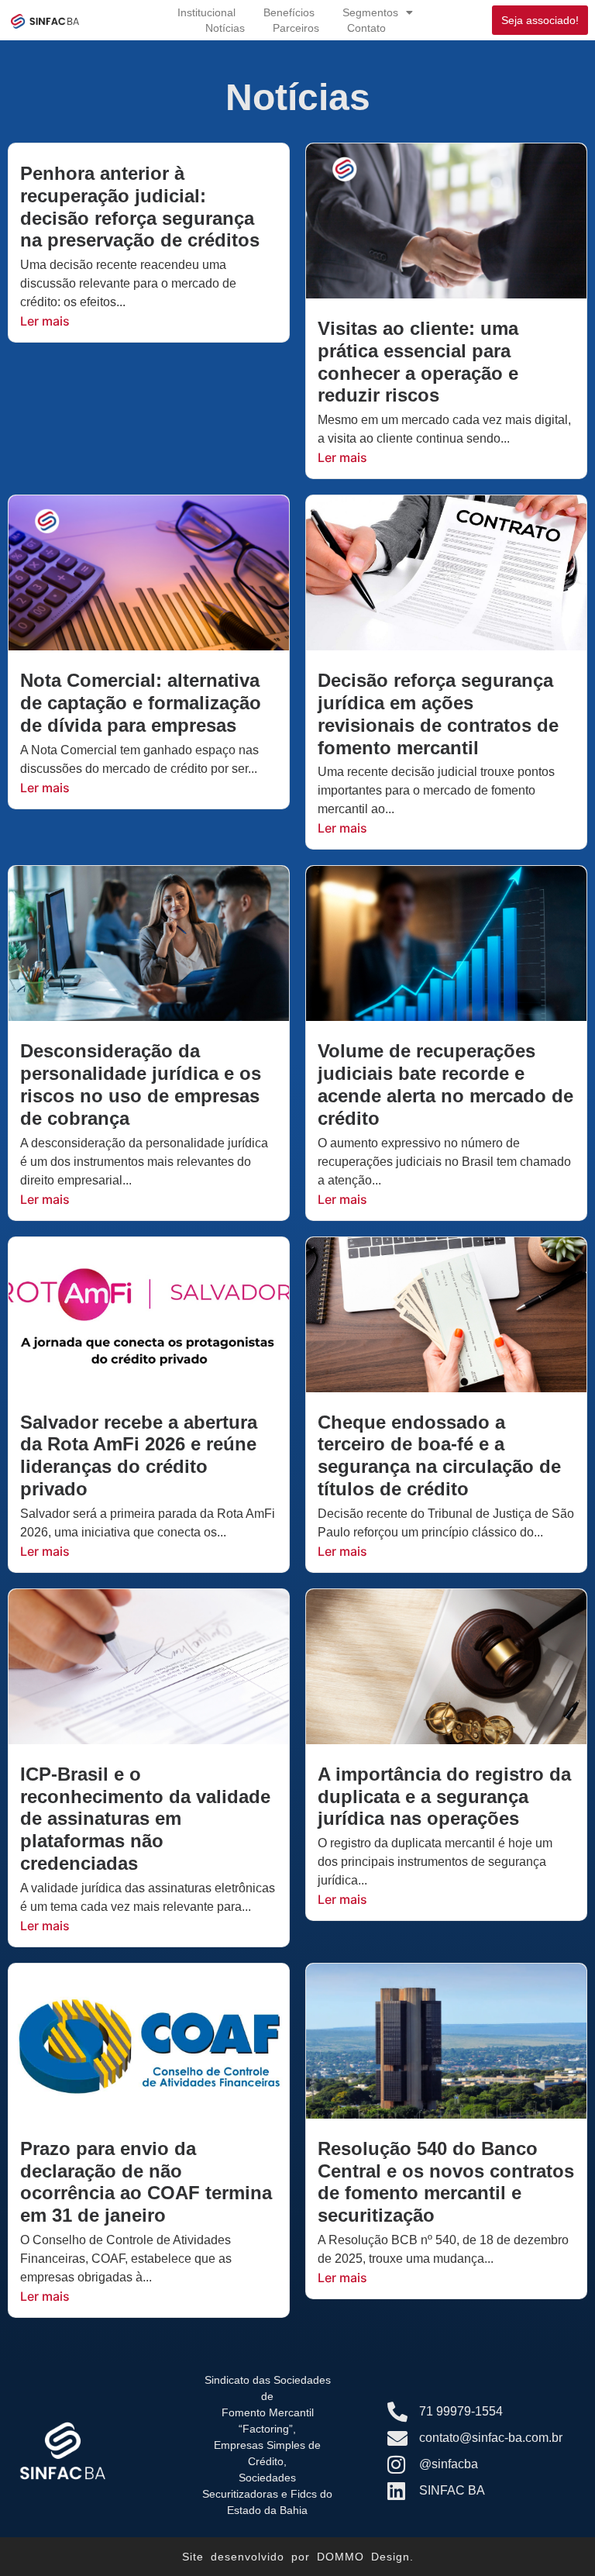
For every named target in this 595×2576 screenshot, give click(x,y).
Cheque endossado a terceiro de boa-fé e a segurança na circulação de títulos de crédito (439, 1455)
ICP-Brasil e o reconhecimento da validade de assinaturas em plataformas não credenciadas (145, 1819)
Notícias (225, 28)
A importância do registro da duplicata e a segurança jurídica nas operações (444, 1797)
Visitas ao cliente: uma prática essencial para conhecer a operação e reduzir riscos (418, 362)
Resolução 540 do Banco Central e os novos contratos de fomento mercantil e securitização (446, 2182)
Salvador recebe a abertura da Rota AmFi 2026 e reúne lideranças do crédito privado (139, 1455)
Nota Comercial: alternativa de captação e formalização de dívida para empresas (141, 703)
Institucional (206, 12)
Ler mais (45, 321)
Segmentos (370, 12)
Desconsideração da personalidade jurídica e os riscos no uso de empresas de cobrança (141, 1084)
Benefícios (289, 12)
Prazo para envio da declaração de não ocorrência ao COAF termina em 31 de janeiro (146, 2182)
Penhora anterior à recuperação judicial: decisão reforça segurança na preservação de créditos (140, 207)
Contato (366, 28)
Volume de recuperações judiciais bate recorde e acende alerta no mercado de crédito (445, 1084)
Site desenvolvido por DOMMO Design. (298, 2557)
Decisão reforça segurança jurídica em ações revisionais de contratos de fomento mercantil (438, 714)
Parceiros (296, 28)
